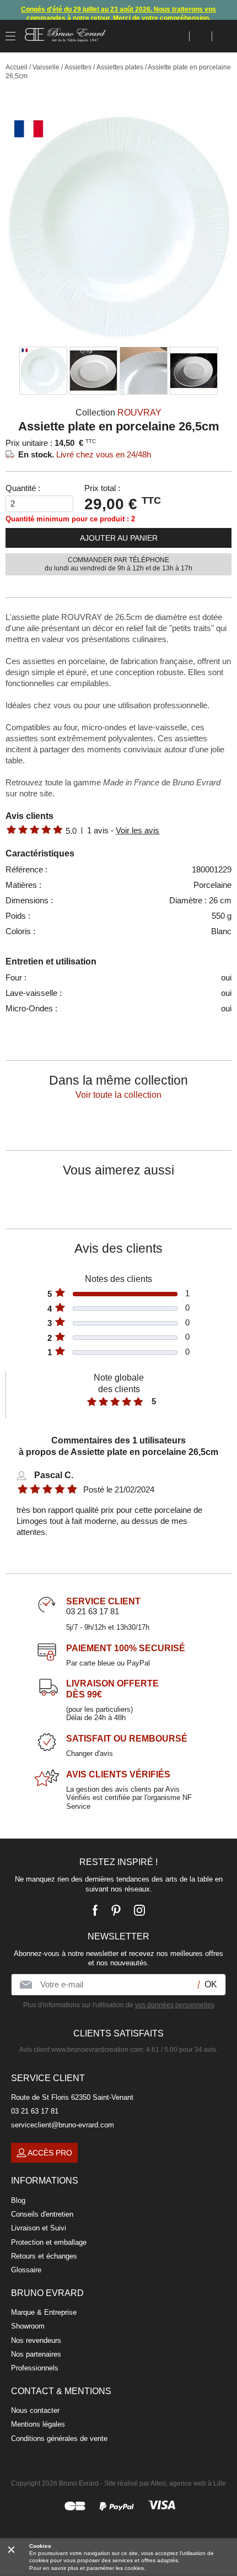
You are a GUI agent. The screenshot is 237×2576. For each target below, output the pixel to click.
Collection (118, 413)
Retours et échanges (44, 2256)
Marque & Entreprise (44, 2312)
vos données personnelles (175, 2005)
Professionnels (35, 2368)
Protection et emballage (49, 2242)
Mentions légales (38, 2424)
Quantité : (23, 488)
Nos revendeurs (36, 2340)
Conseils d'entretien (42, 2214)
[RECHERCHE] (178, 36)
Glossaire (26, 2270)
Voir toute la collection (118, 1095)
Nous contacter (35, 2410)
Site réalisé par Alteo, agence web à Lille (165, 2483)
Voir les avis (138, 830)
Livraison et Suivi (39, 2228)
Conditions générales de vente (59, 2438)
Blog (18, 2200)
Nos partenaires (36, 2354)
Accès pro (50, 2153)
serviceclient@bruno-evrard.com (63, 2125)
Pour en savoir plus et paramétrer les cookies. (87, 2568)
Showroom (28, 2326)
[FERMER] (11, 2549)
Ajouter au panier (119, 538)
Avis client (81, 2050)
